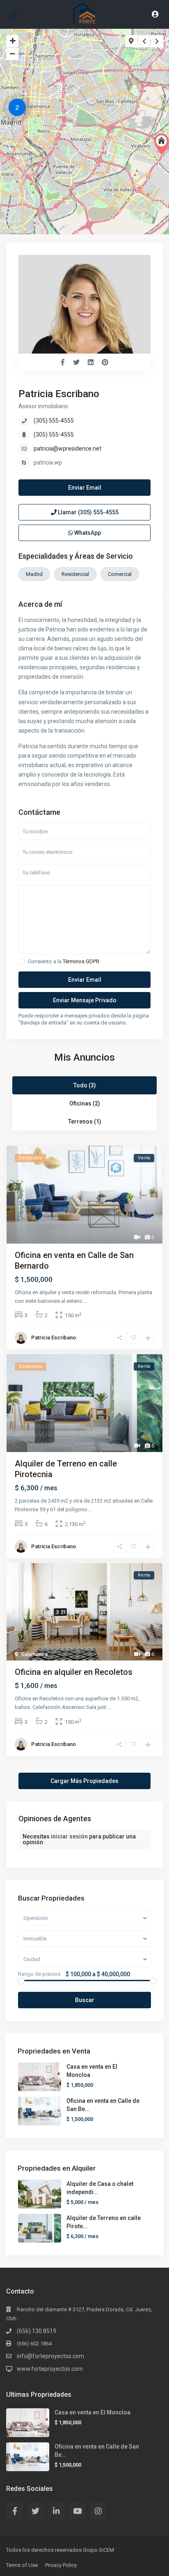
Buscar (85, 2000)
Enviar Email (85, 488)
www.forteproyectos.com (50, 2369)
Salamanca (34, 1654)
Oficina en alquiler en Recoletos (74, 1672)
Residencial (75, 574)
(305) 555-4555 (54, 421)
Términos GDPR (81, 961)
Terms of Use (22, 2565)
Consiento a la (64, 961)
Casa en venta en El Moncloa (92, 2412)
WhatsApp (87, 533)
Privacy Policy (61, 2565)
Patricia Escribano (59, 394)
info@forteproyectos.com (50, 2356)
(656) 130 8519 (37, 2331)
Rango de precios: (40, 1974)
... (86, 1301)
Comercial (120, 574)
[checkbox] (22, 961)
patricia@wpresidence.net (67, 449)
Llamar (88, 512)
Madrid (34, 574)
